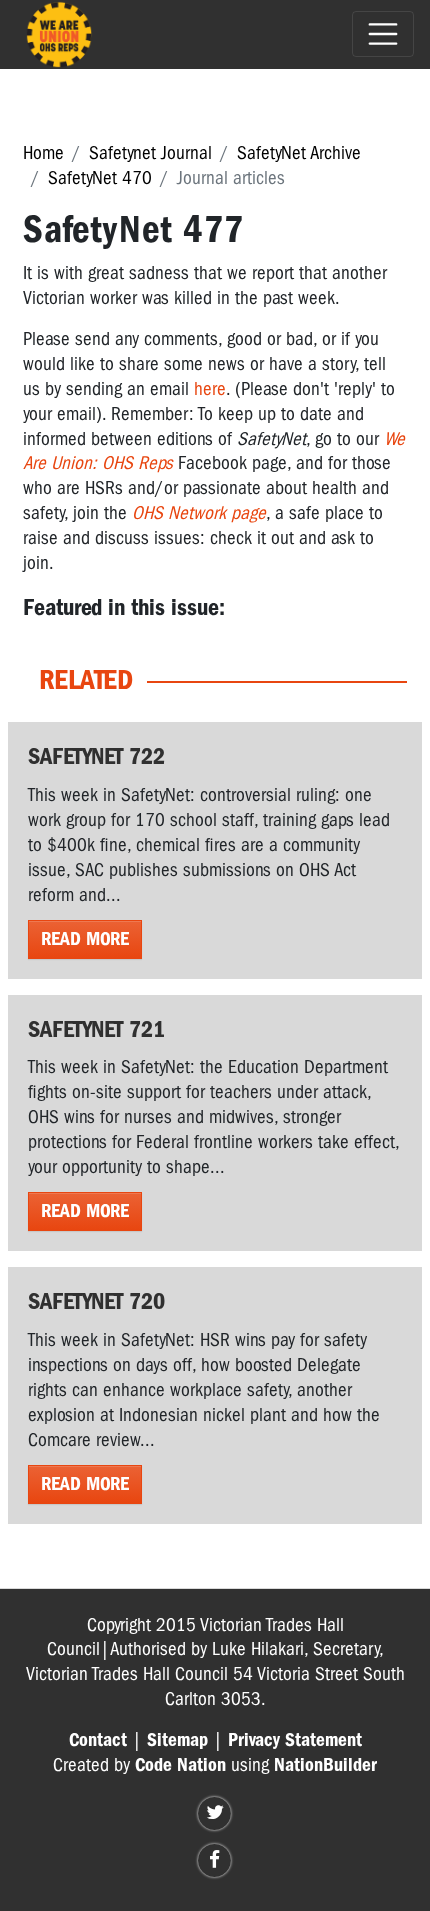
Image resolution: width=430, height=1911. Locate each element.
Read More (85, 939)
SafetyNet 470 (100, 178)
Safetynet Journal (150, 153)
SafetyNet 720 (96, 1301)
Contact (98, 1740)
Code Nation (180, 1765)
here (210, 389)
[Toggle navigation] (383, 34)
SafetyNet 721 (96, 1029)
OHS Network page (199, 513)
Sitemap (177, 1740)
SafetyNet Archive (299, 153)
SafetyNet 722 (96, 756)
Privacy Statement (295, 1740)
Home (43, 153)
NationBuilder (325, 1765)
